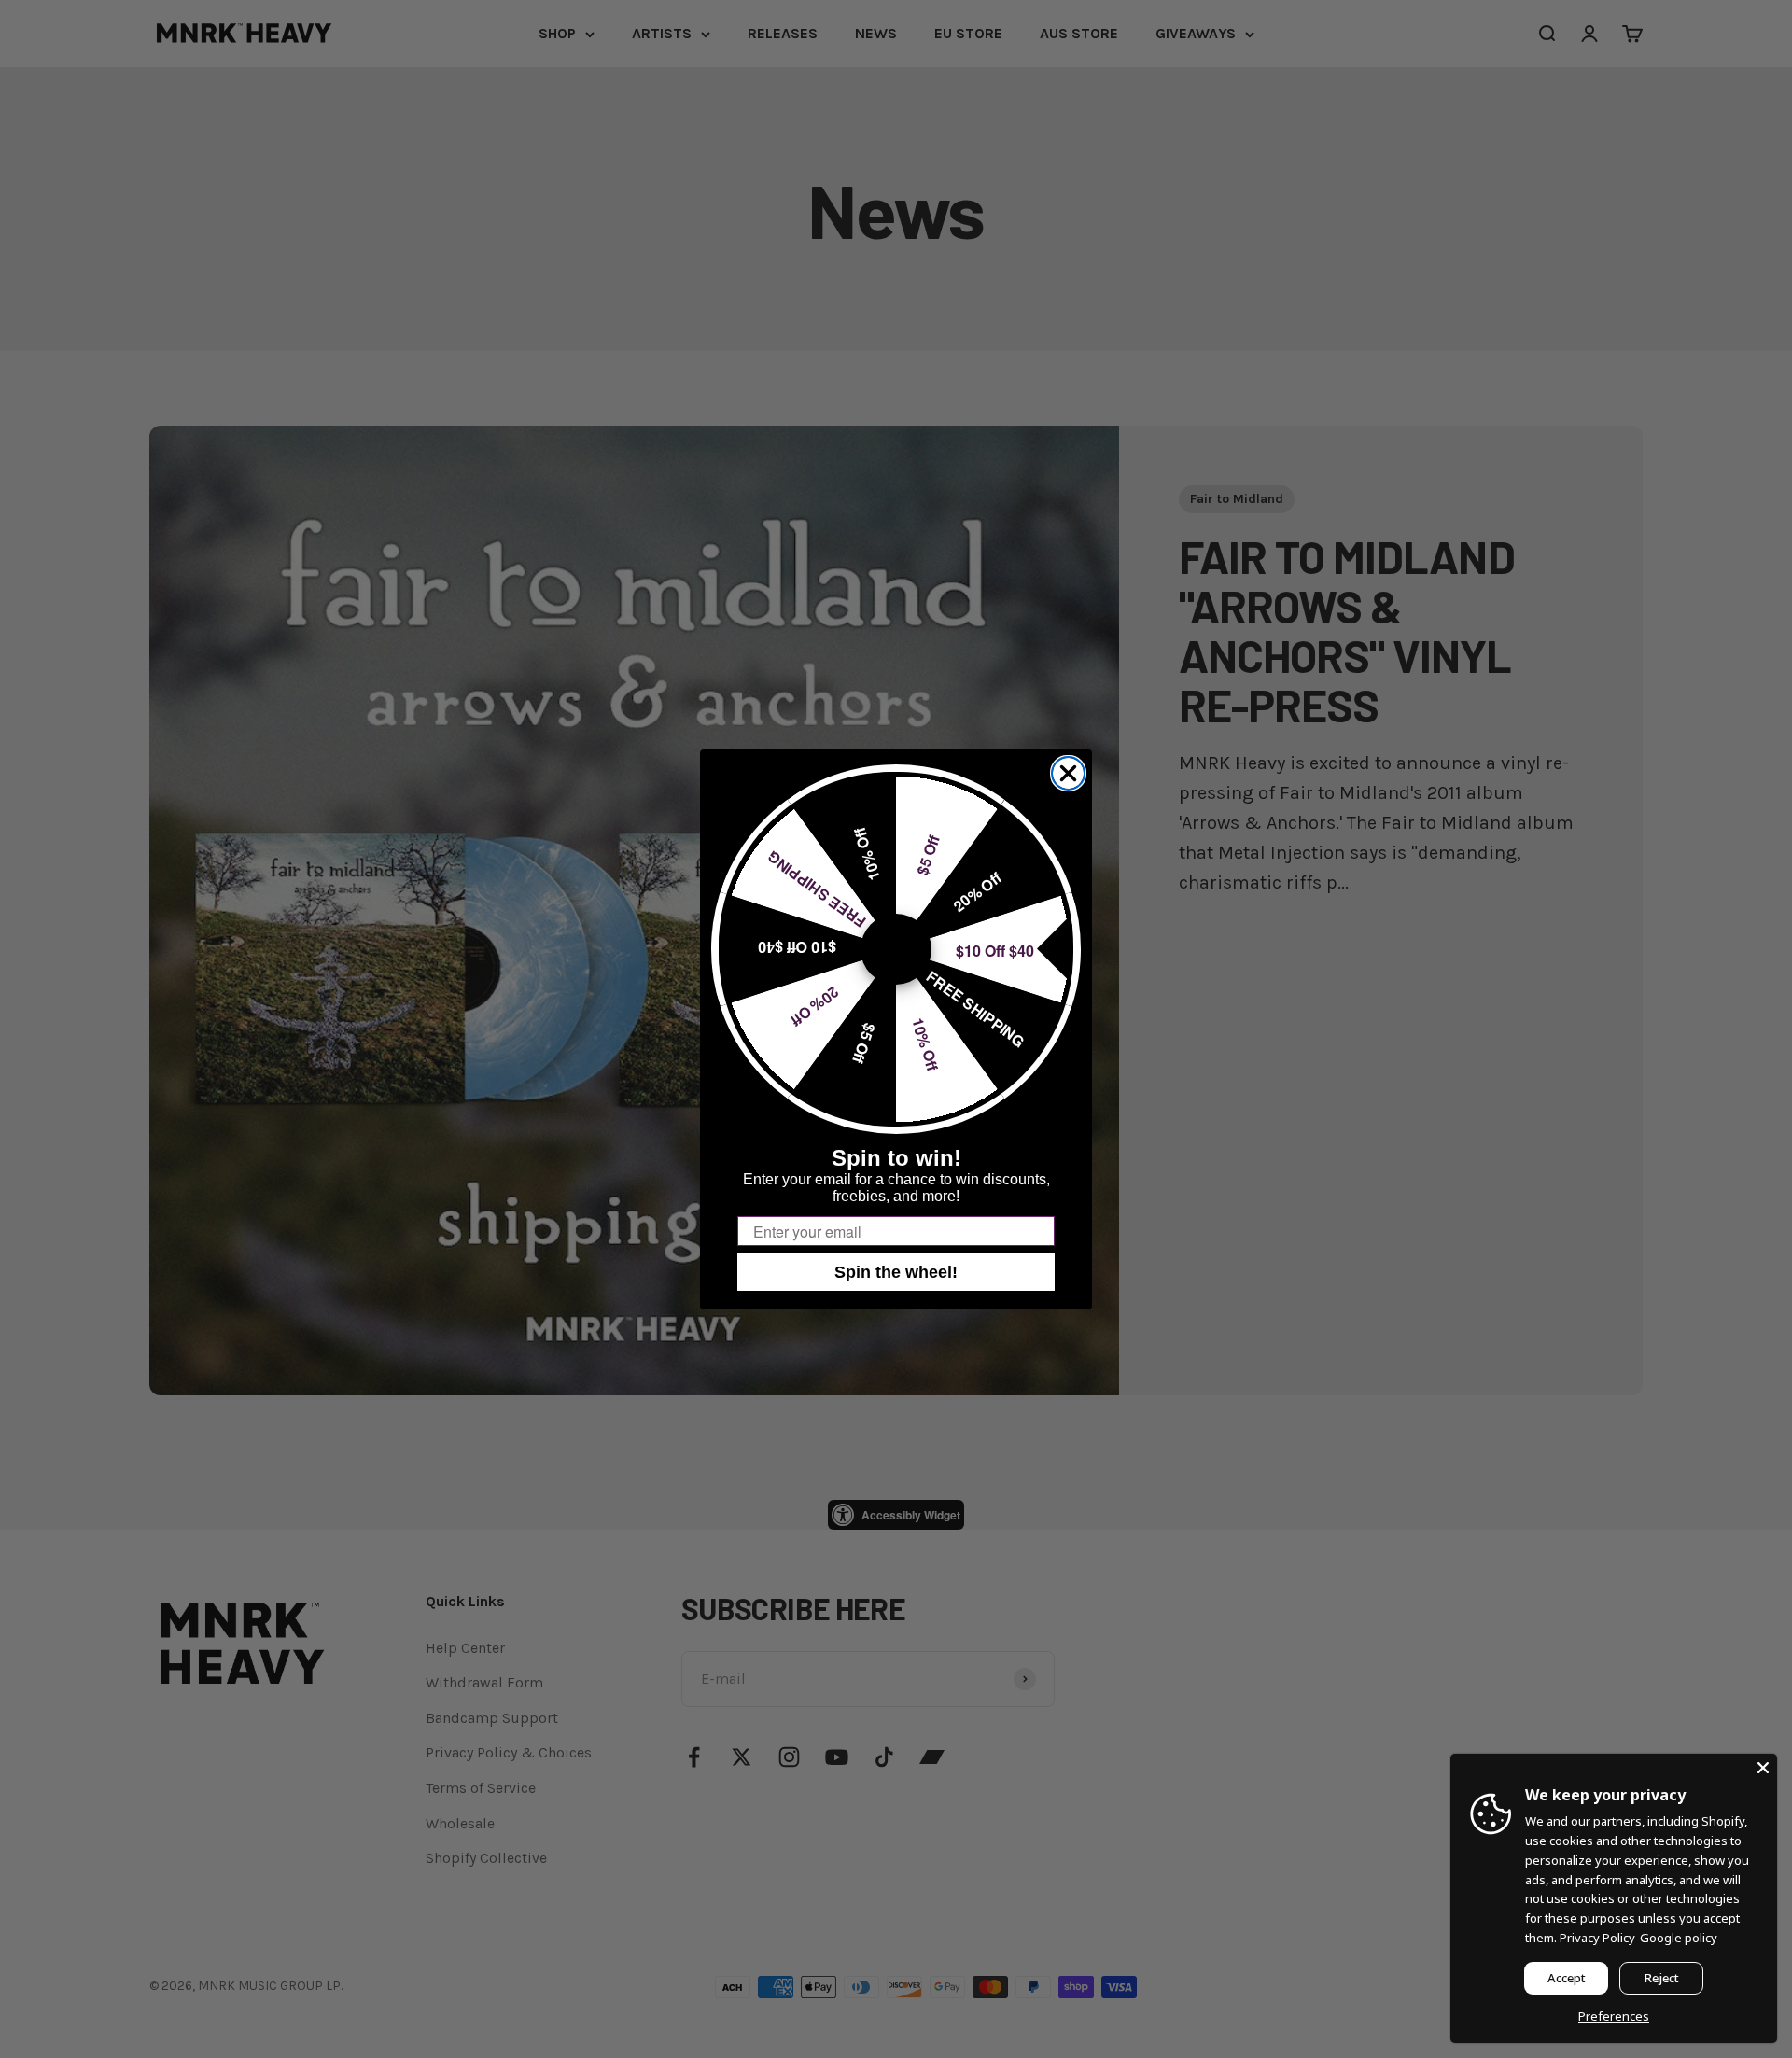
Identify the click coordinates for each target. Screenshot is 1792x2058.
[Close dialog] (1068, 773)
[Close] (1763, 1768)
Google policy (1679, 1938)
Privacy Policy (1597, 1938)
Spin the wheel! (896, 1272)
